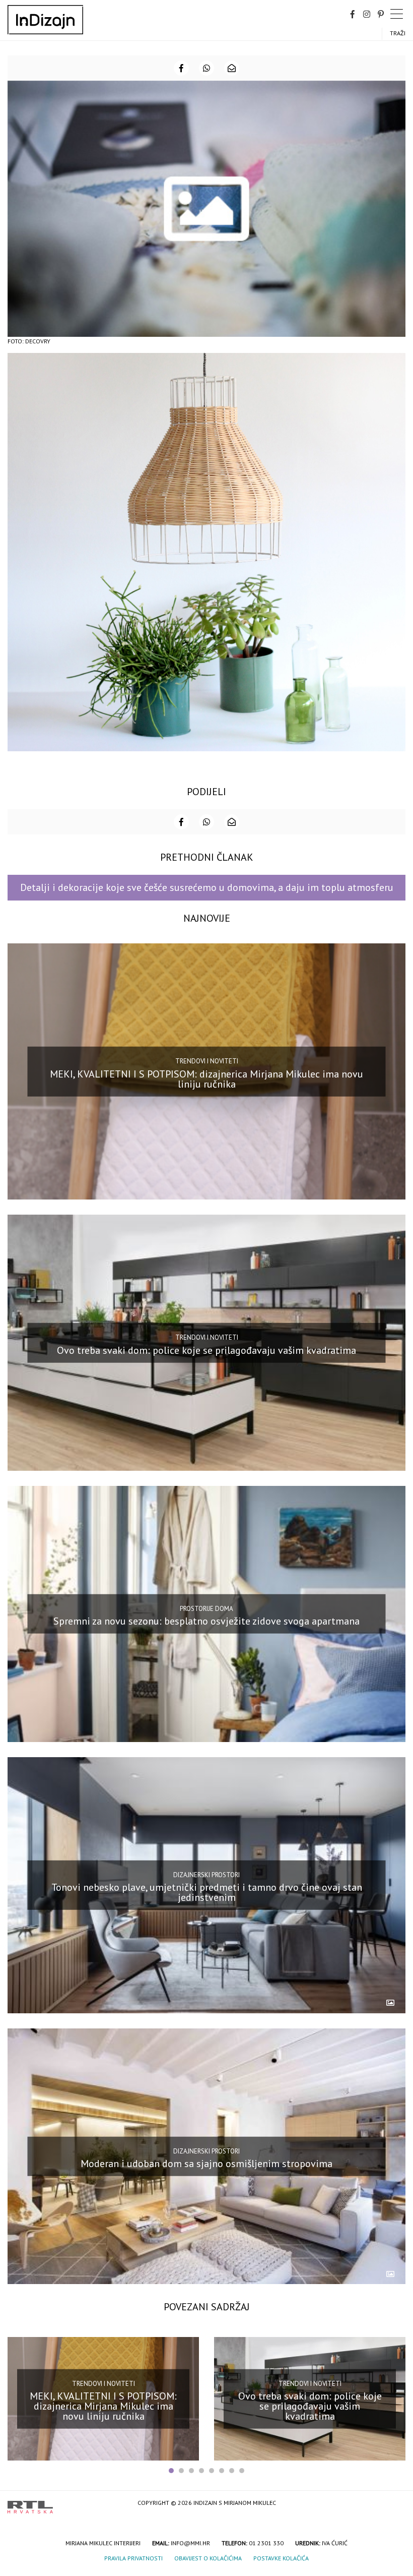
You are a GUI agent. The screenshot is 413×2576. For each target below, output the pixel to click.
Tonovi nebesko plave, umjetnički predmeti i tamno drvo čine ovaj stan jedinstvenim (207, 1892)
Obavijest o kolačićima (208, 2558)
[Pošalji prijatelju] (232, 68)
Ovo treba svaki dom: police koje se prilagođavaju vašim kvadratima (206, 1350)
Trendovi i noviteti (207, 1061)
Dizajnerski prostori (206, 1874)
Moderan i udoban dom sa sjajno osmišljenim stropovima (206, 2164)
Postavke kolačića (281, 2558)
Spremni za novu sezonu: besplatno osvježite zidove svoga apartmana (206, 1621)
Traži (398, 33)
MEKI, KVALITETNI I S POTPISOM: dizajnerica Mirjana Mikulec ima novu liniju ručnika (206, 1079)
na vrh (395, 2504)
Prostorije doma (206, 1609)
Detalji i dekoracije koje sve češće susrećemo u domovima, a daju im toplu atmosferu (207, 887)
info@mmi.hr (190, 2543)
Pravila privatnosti (133, 2558)
